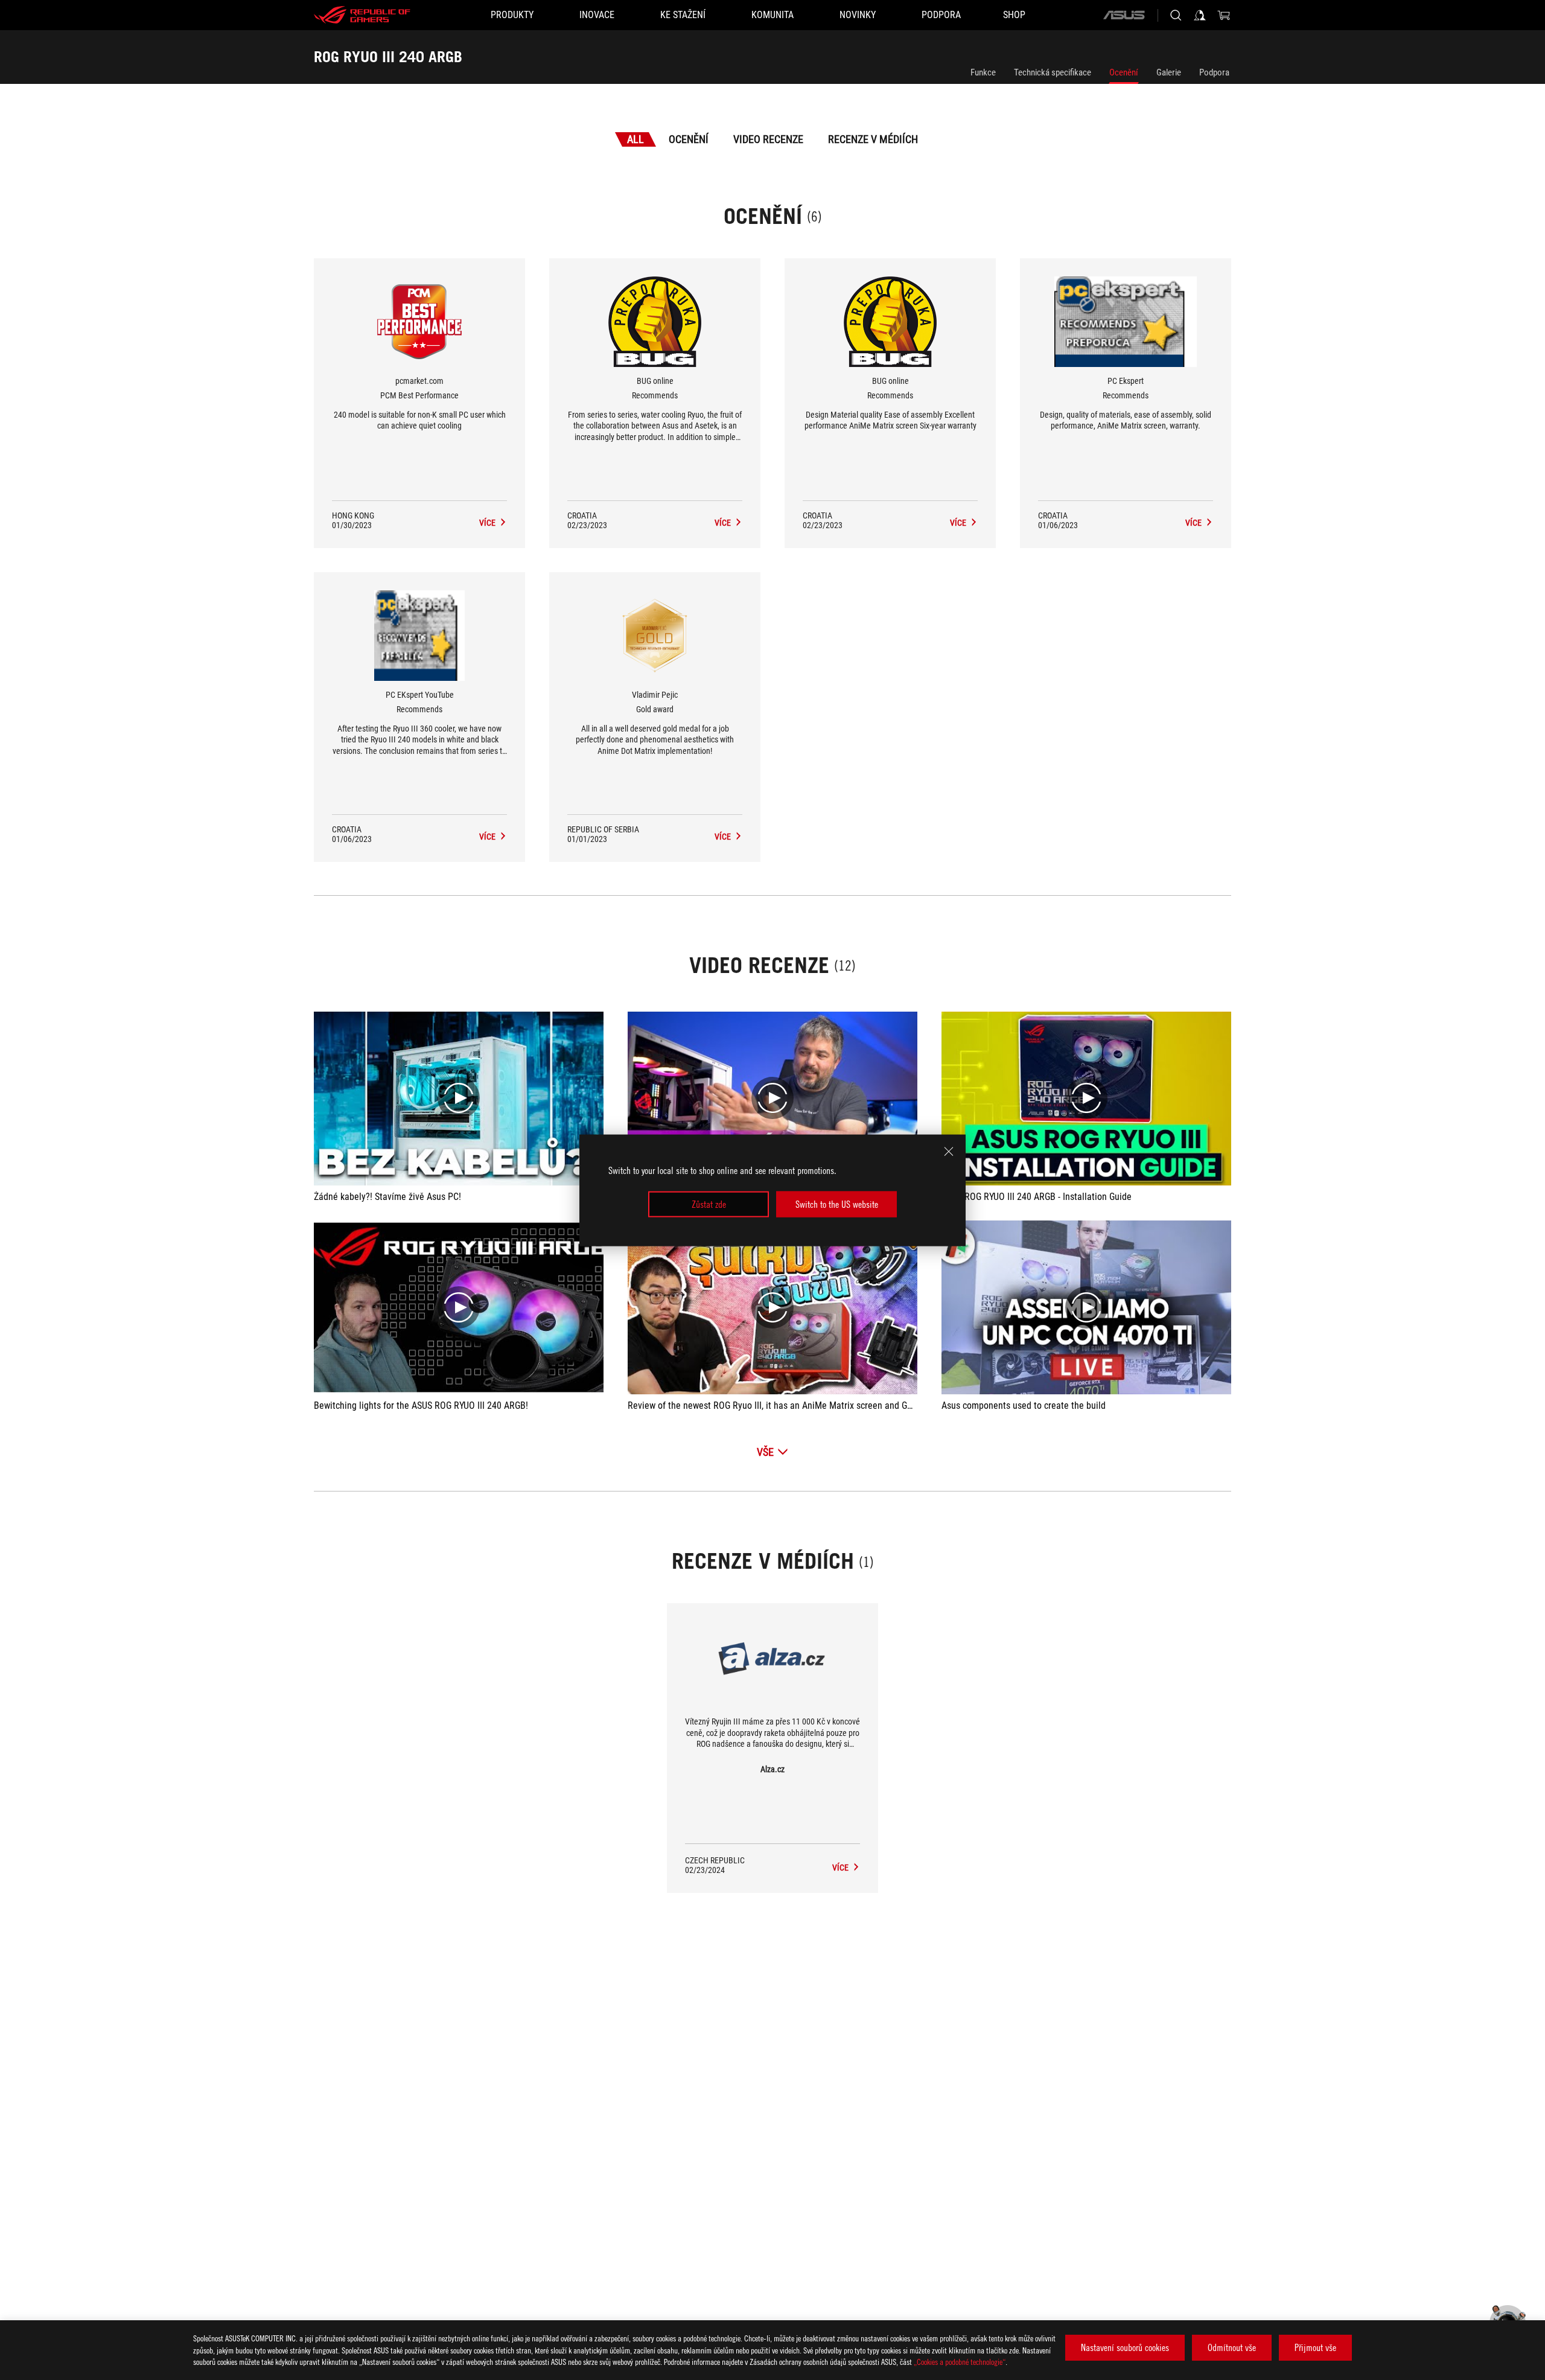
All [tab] (636, 139)
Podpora (1214, 72)
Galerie (1169, 72)
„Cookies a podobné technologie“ (960, 2362)
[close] (949, 1151)
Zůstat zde (709, 1204)
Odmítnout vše (1232, 2347)
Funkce (983, 72)
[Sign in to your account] (1200, 15)
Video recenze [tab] (768, 139)
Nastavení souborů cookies (1125, 2347)
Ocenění (1124, 72)
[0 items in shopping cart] (1224, 15)
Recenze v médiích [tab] (873, 139)
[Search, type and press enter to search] (1176, 15)
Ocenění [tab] (689, 139)
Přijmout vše (1315, 2347)
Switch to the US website (837, 1204)
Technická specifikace (1053, 72)
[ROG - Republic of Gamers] (362, 15)
